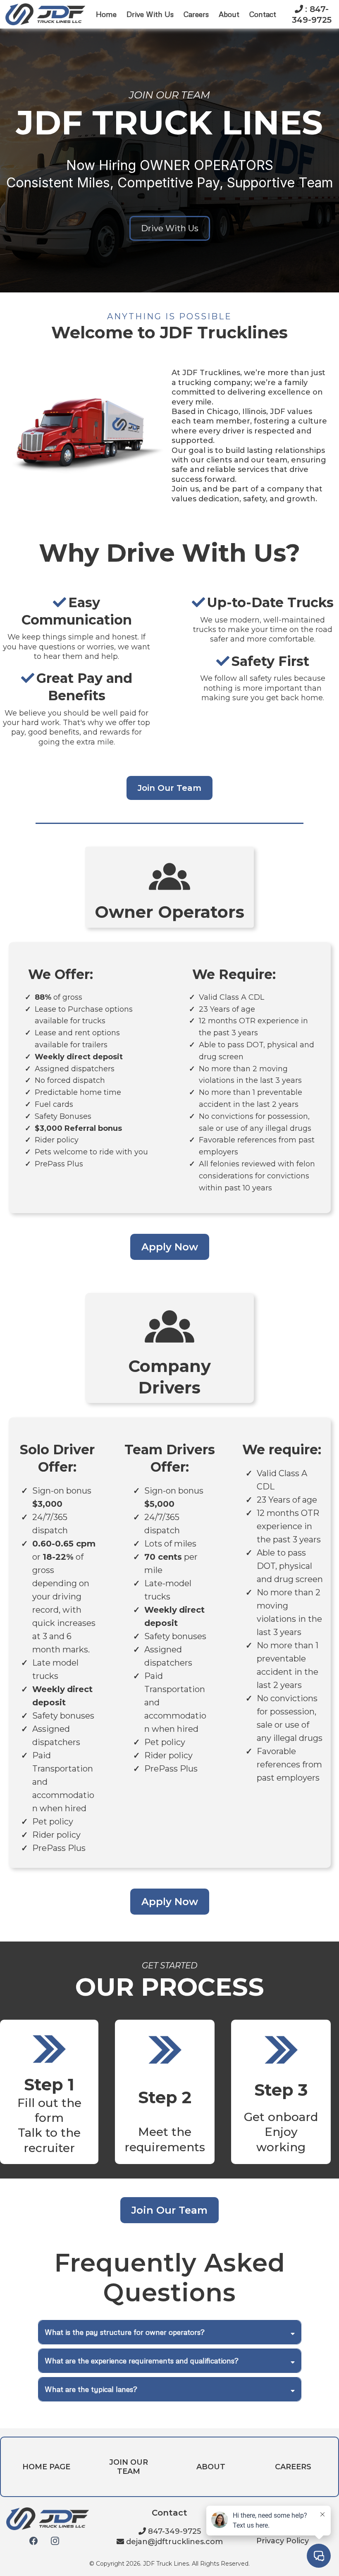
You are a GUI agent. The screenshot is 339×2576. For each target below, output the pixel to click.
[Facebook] (33, 2541)
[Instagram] (55, 2541)
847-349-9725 (174, 2531)
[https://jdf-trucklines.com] (45, 13)
